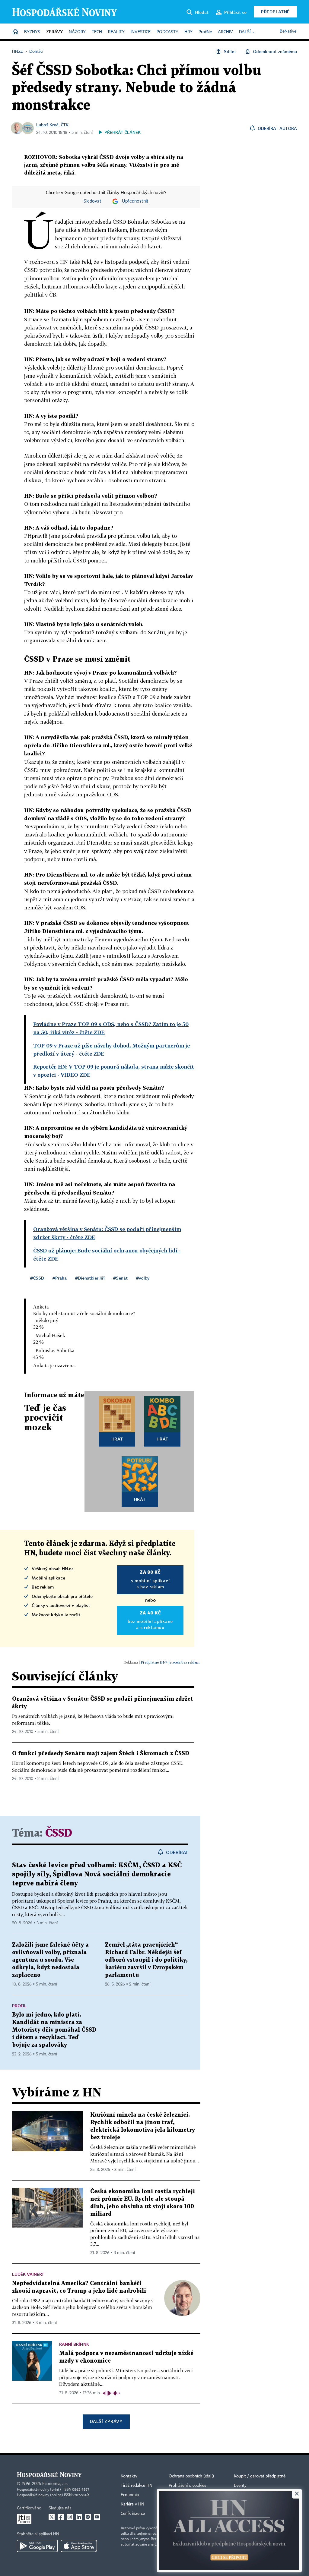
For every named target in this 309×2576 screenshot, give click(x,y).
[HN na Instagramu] (70, 2517)
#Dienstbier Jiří (90, 1278)
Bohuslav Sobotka (55, 1350)
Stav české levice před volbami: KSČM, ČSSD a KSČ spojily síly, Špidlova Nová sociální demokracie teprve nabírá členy (97, 1874)
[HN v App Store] (79, 2546)
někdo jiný (47, 1320)
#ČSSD (37, 1278)
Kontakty (129, 2476)
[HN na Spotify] (88, 2517)
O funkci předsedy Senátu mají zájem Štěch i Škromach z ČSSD (101, 1754)
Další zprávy (106, 2421)
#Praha (60, 1278)
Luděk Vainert (28, 2274)
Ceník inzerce (133, 2514)
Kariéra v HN (132, 2504)
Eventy (240, 2486)
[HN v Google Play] (37, 2546)
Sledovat (92, 201)
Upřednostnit (135, 201)
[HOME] (15, 32)
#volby (143, 1278)
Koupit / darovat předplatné (260, 2476)
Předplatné (275, 12)
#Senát (120, 1278)
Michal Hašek (50, 1335)
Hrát (117, 1439)
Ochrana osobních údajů (191, 2476)
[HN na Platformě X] (52, 2517)
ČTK (65, 125)
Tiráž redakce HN (137, 2486)
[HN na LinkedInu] (79, 2517)
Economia (130, 2495)
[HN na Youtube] (97, 2517)
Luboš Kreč (47, 125)
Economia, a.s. (55, 2484)
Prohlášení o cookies (187, 2486)
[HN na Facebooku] (61, 2517)
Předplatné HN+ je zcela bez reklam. (170, 1662)
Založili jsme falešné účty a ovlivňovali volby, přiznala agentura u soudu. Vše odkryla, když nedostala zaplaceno (50, 1960)
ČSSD (59, 1833)
